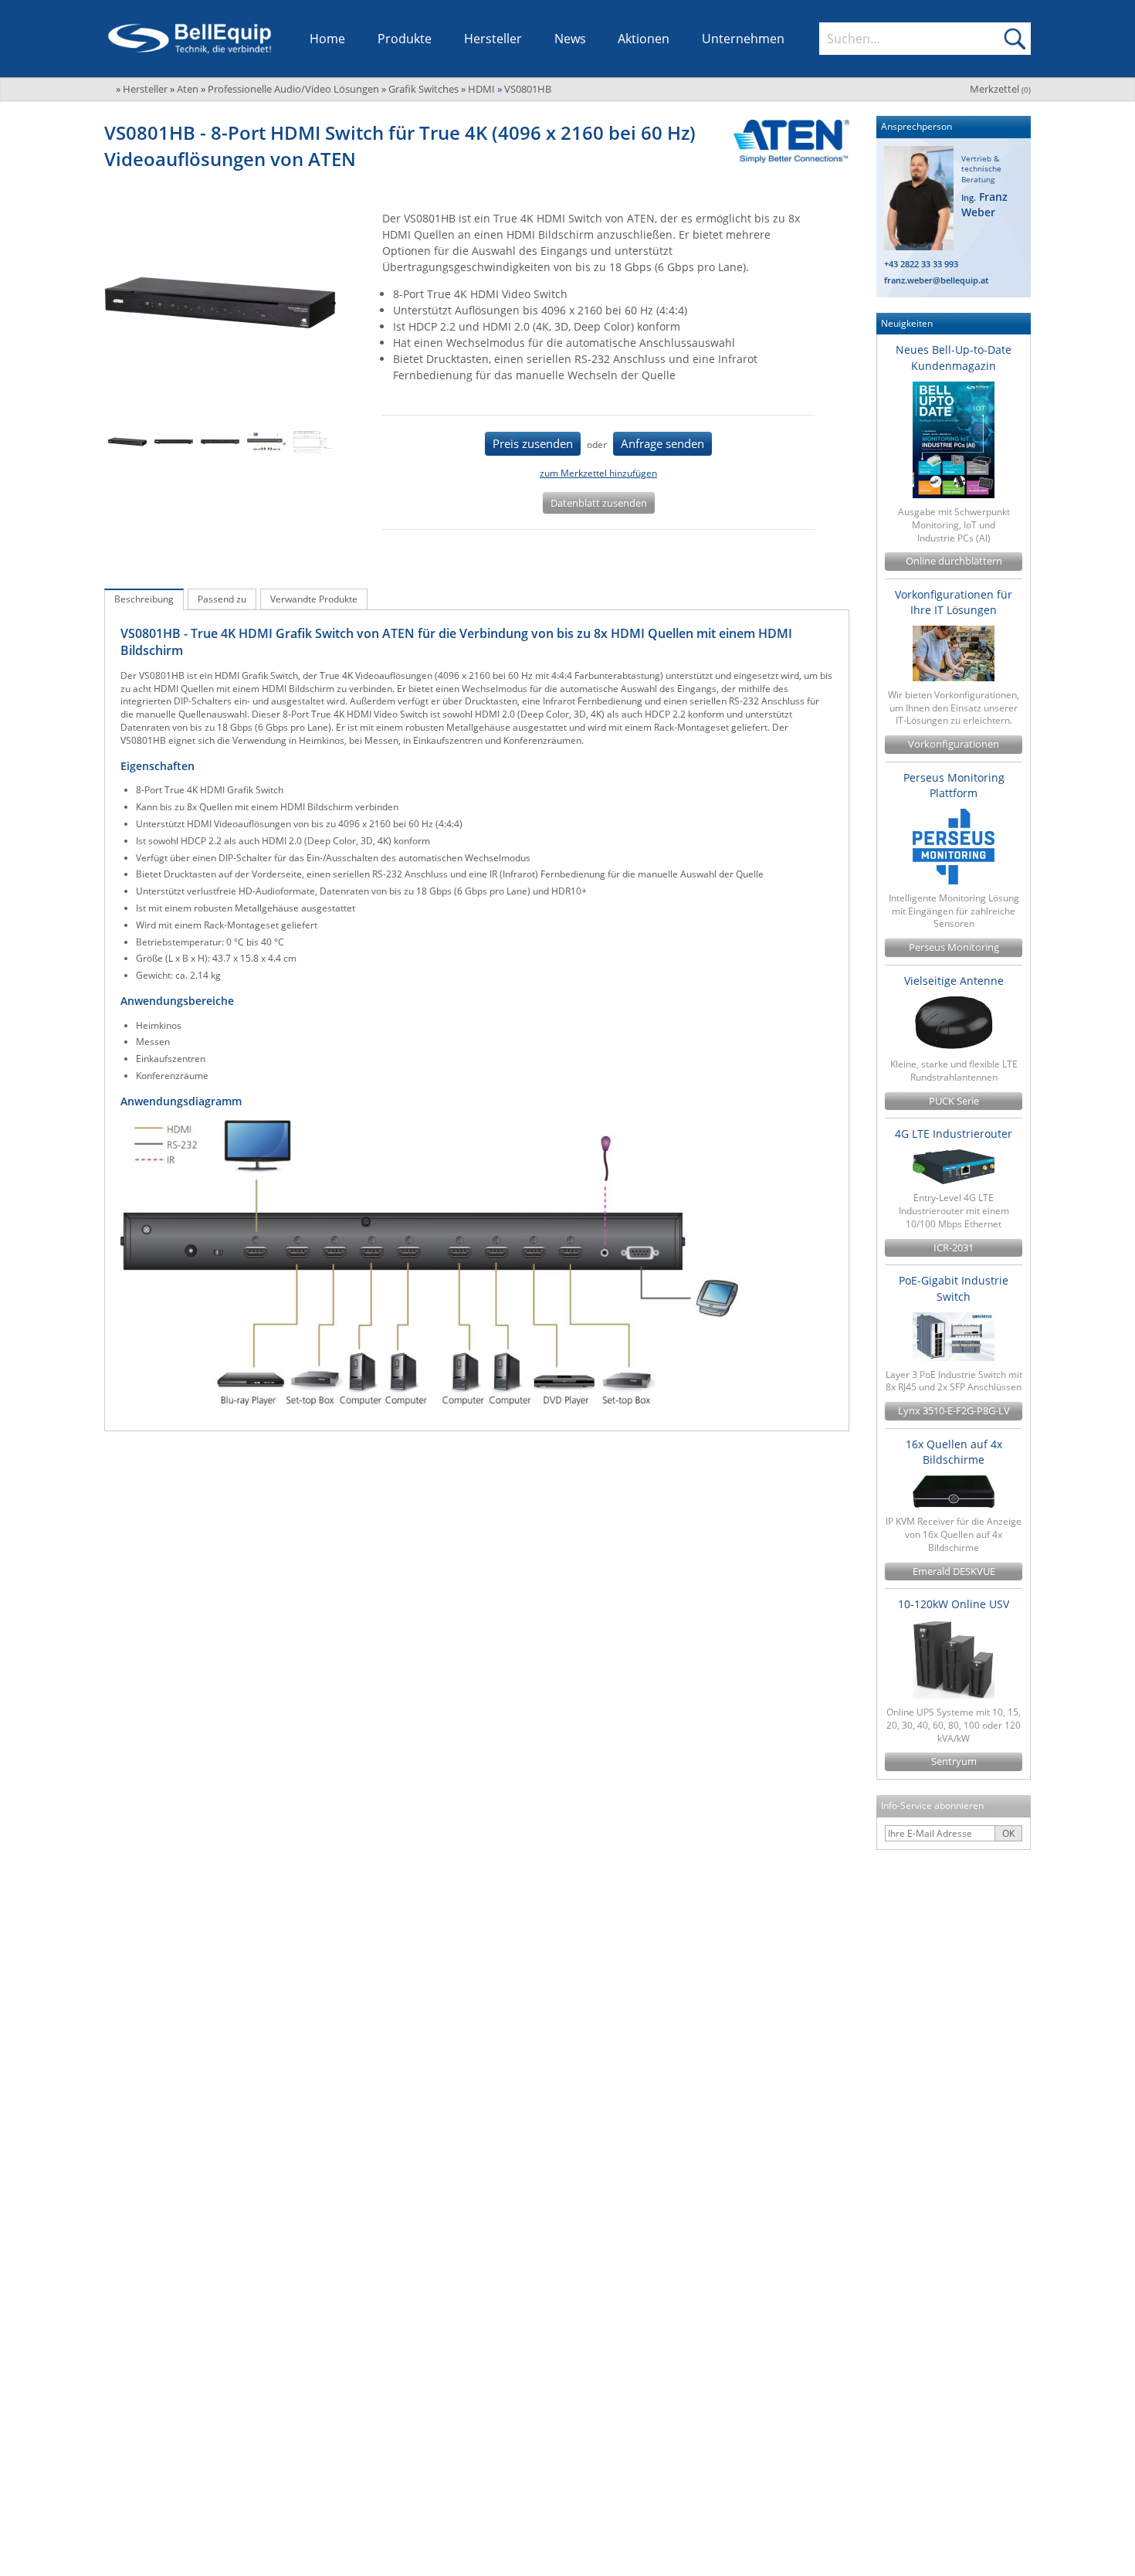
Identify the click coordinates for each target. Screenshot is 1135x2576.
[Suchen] (1015, 39)
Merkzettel (1000, 89)
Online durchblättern (954, 561)
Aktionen (644, 39)
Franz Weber (984, 204)
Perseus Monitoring (954, 947)
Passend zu (222, 599)
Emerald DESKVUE (954, 1571)
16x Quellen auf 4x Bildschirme (954, 1452)
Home (327, 39)
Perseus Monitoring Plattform (954, 785)
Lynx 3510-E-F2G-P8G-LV (954, 1411)
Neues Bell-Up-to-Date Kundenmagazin (954, 357)
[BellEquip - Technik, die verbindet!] (190, 39)
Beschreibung (144, 599)
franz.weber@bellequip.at (936, 280)
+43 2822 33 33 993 (921, 264)
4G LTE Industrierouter (954, 1134)
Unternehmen (743, 39)
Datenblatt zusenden (599, 503)
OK (1008, 1833)
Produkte (405, 39)
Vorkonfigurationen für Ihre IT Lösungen (954, 602)
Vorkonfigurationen (954, 744)
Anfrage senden (662, 443)
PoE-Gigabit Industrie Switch (954, 1288)
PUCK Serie (954, 1101)
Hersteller (493, 39)
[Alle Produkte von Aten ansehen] (786, 141)
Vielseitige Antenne (954, 981)
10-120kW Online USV (954, 1604)
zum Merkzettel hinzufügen (598, 473)
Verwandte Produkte (314, 599)
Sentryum (954, 1761)
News (570, 39)
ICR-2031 (954, 1248)
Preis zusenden (533, 443)
